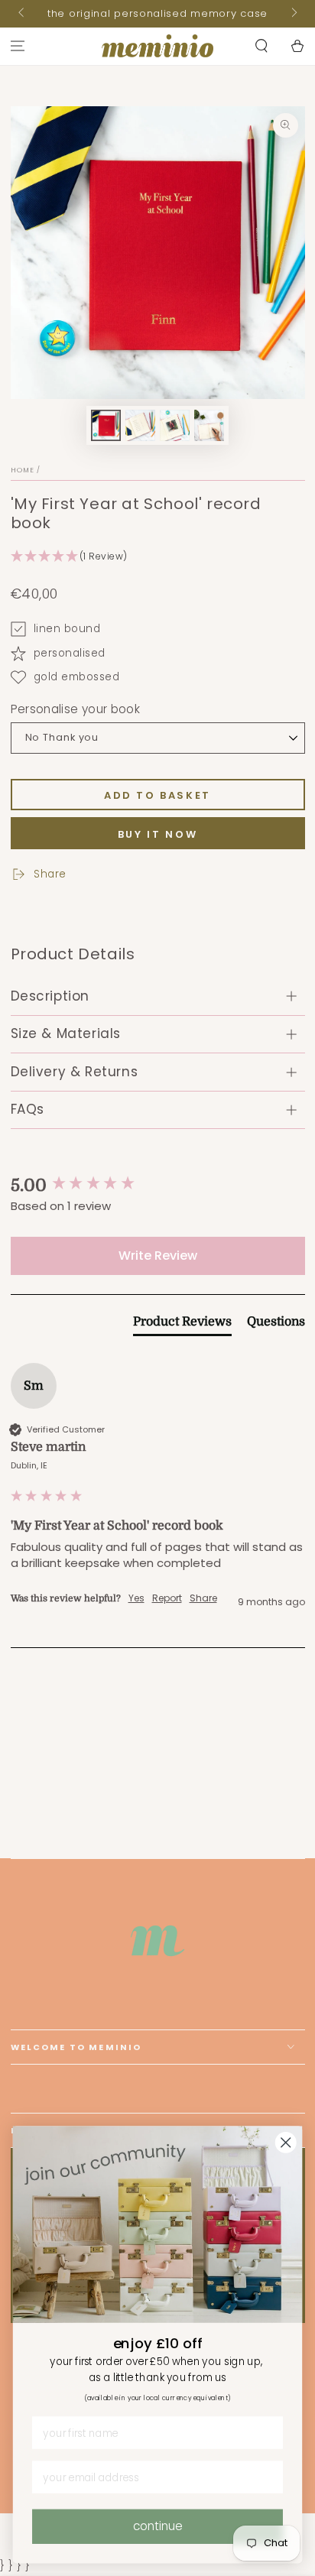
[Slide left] (23, 14)
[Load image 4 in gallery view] (209, 425)
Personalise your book (76, 709)
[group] (158, 1186)
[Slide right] (293, 14)
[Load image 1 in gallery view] (106, 425)
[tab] (182, 1325)
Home (23, 470)
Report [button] (167, 1598)
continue (158, 2526)
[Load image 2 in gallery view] (141, 425)
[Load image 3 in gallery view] (175, 425)
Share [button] (203, 1598)
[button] (261, 46)
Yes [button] (136, 1598)
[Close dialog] (286, 2142)
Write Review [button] (158, 1256)
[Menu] (18, 46)
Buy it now (158, 834)
